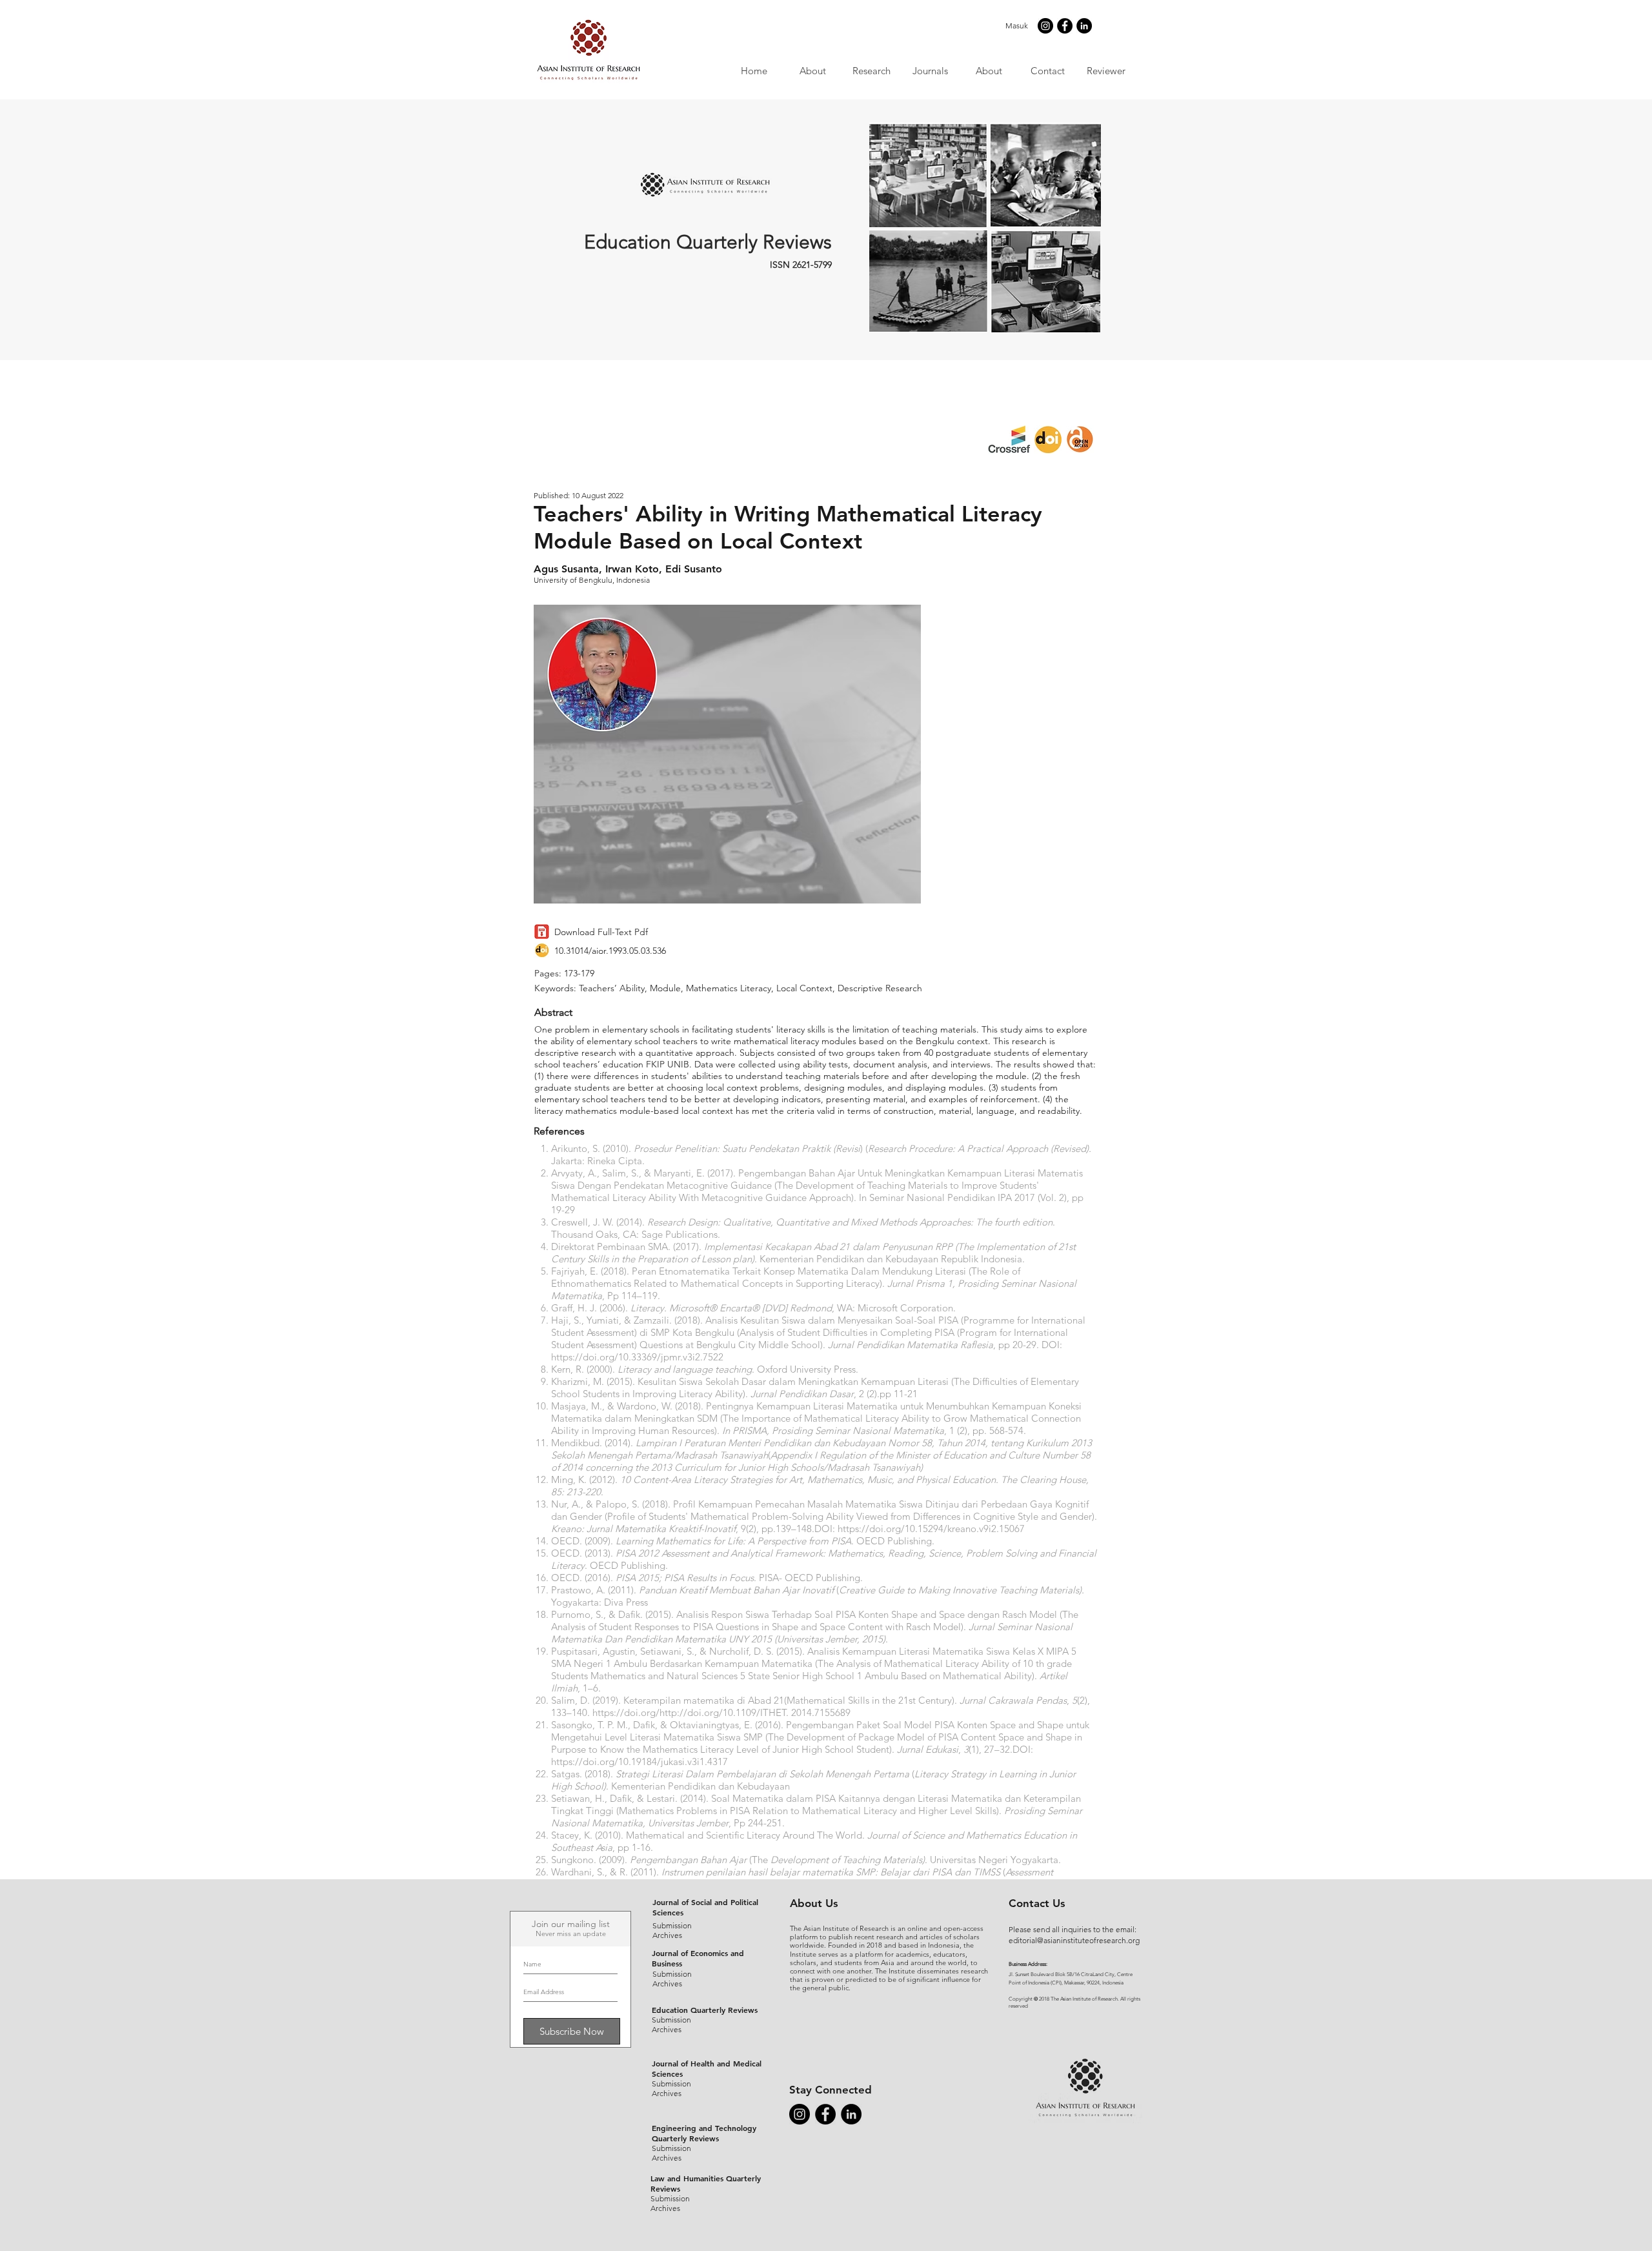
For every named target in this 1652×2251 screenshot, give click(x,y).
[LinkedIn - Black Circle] (1084, 26)
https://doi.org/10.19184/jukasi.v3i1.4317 (641, 1761)
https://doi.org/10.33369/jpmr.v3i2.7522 (637, 1357)
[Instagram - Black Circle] (1045, 26)
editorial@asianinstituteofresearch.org (1074, 1940)
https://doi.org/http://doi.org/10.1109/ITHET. (690, 1712)
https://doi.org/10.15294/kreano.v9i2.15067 (931, 1529)
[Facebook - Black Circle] (1065, 26)
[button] (930, 71)
